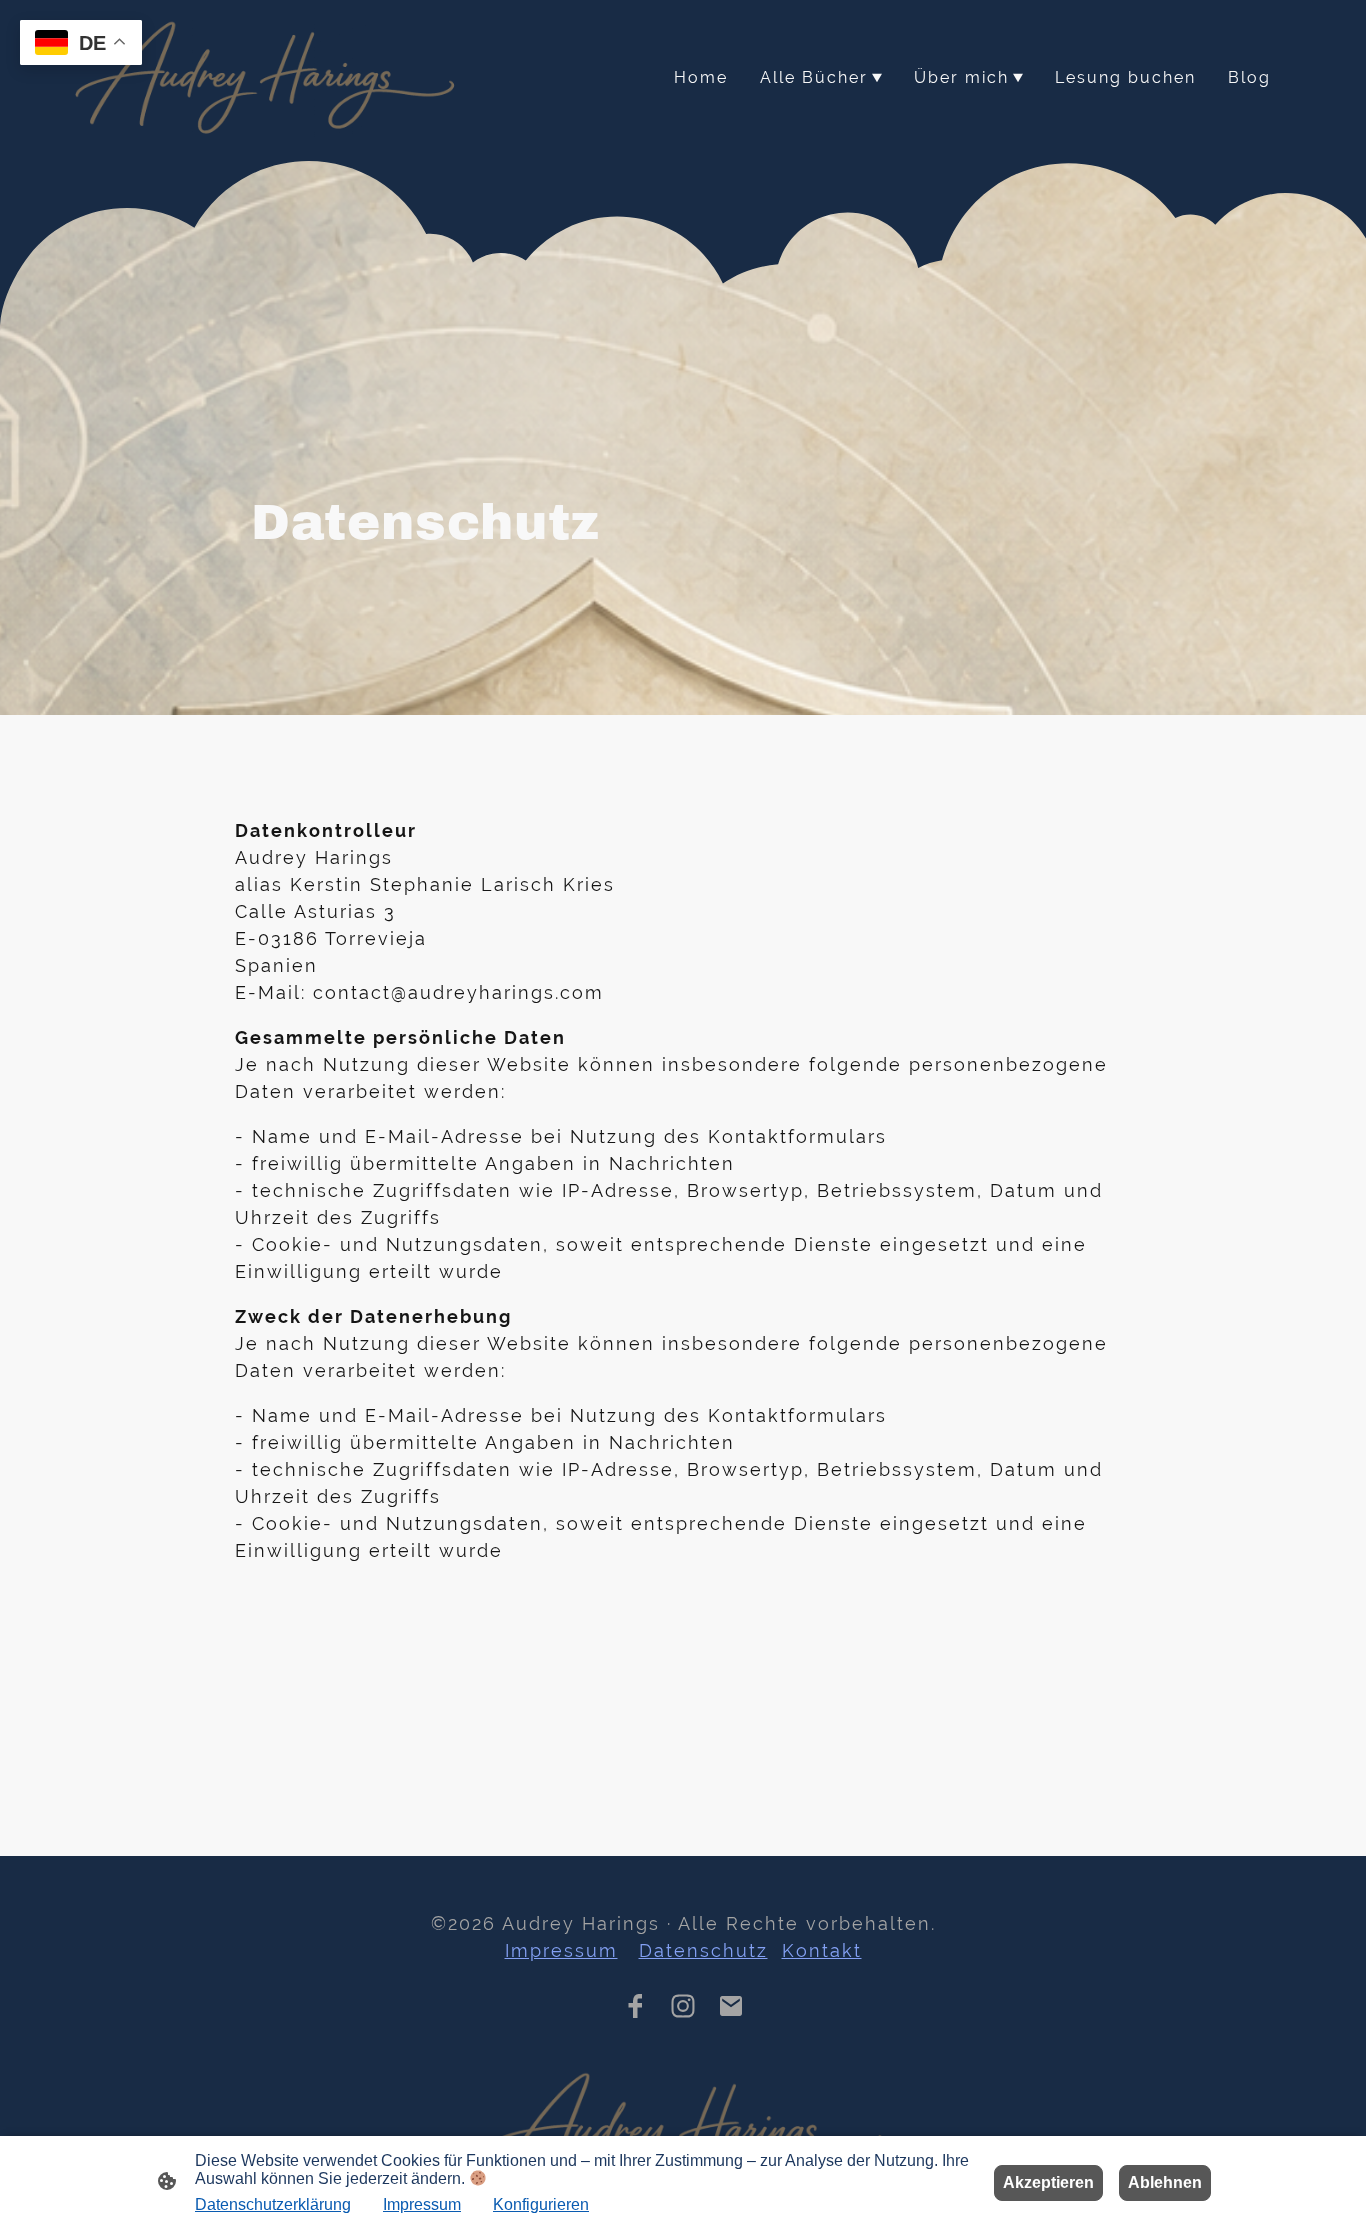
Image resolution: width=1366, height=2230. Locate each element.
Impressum (561, 1950)
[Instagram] (683, 2006)
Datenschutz (703, 1950)
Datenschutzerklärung (273, 2204)
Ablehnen (1165, 2182)
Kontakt (822, 1950)
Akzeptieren (1048, 2182)
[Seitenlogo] (267, 78)
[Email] (731, 2006)
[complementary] (81, 44)
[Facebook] (635, 2006)
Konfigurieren (541, 2204)
